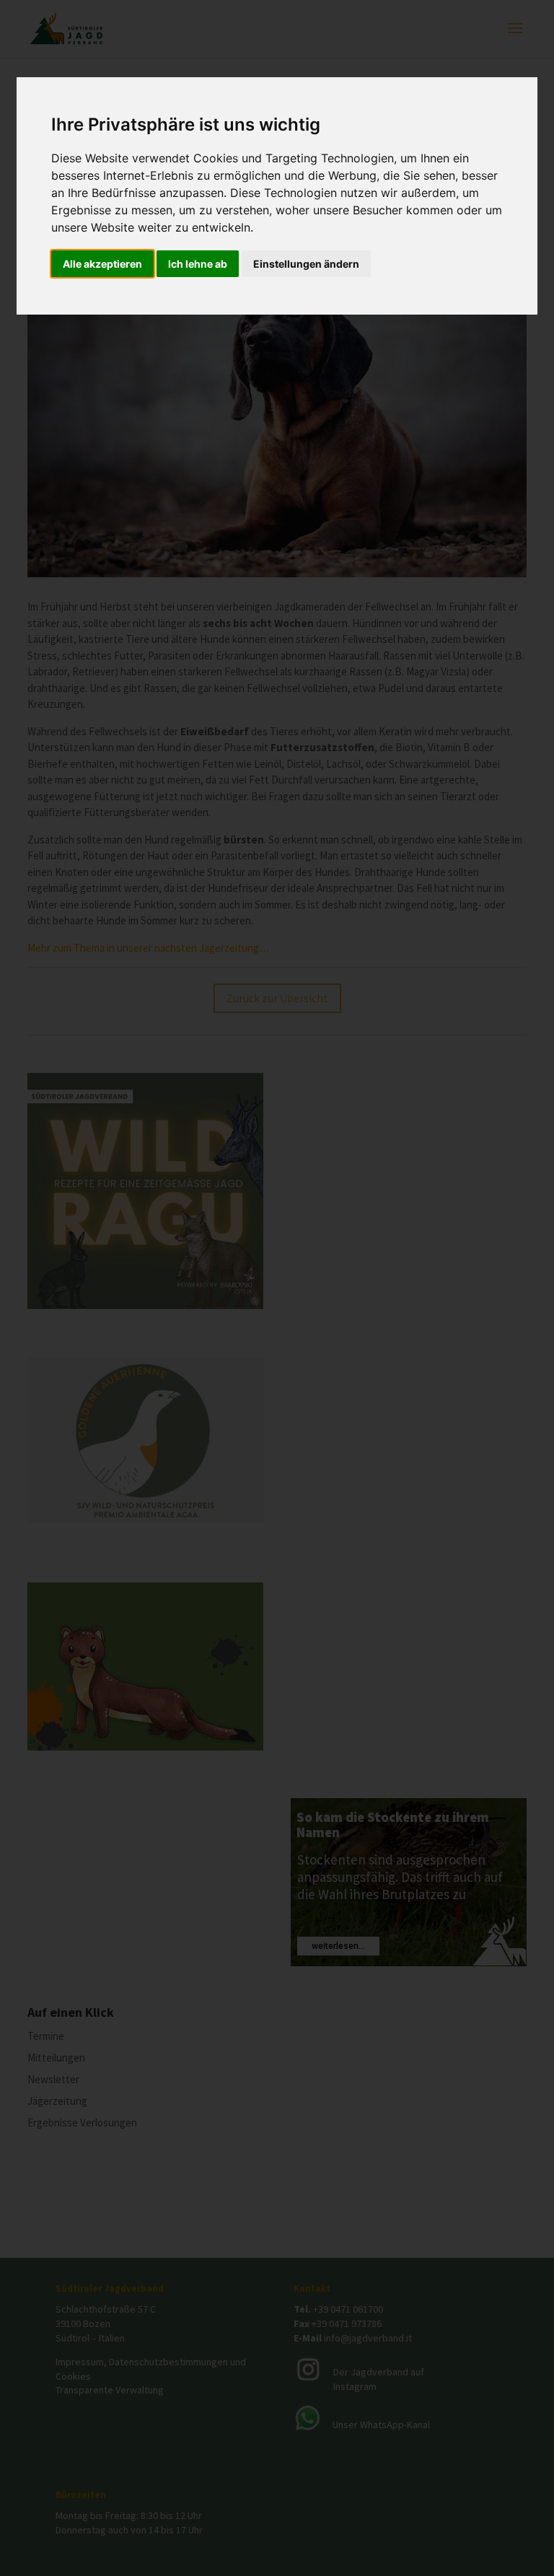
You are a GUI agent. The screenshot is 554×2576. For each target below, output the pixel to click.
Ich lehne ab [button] (198, 264)
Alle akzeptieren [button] (102, 264)
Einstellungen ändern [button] (306, 264)
